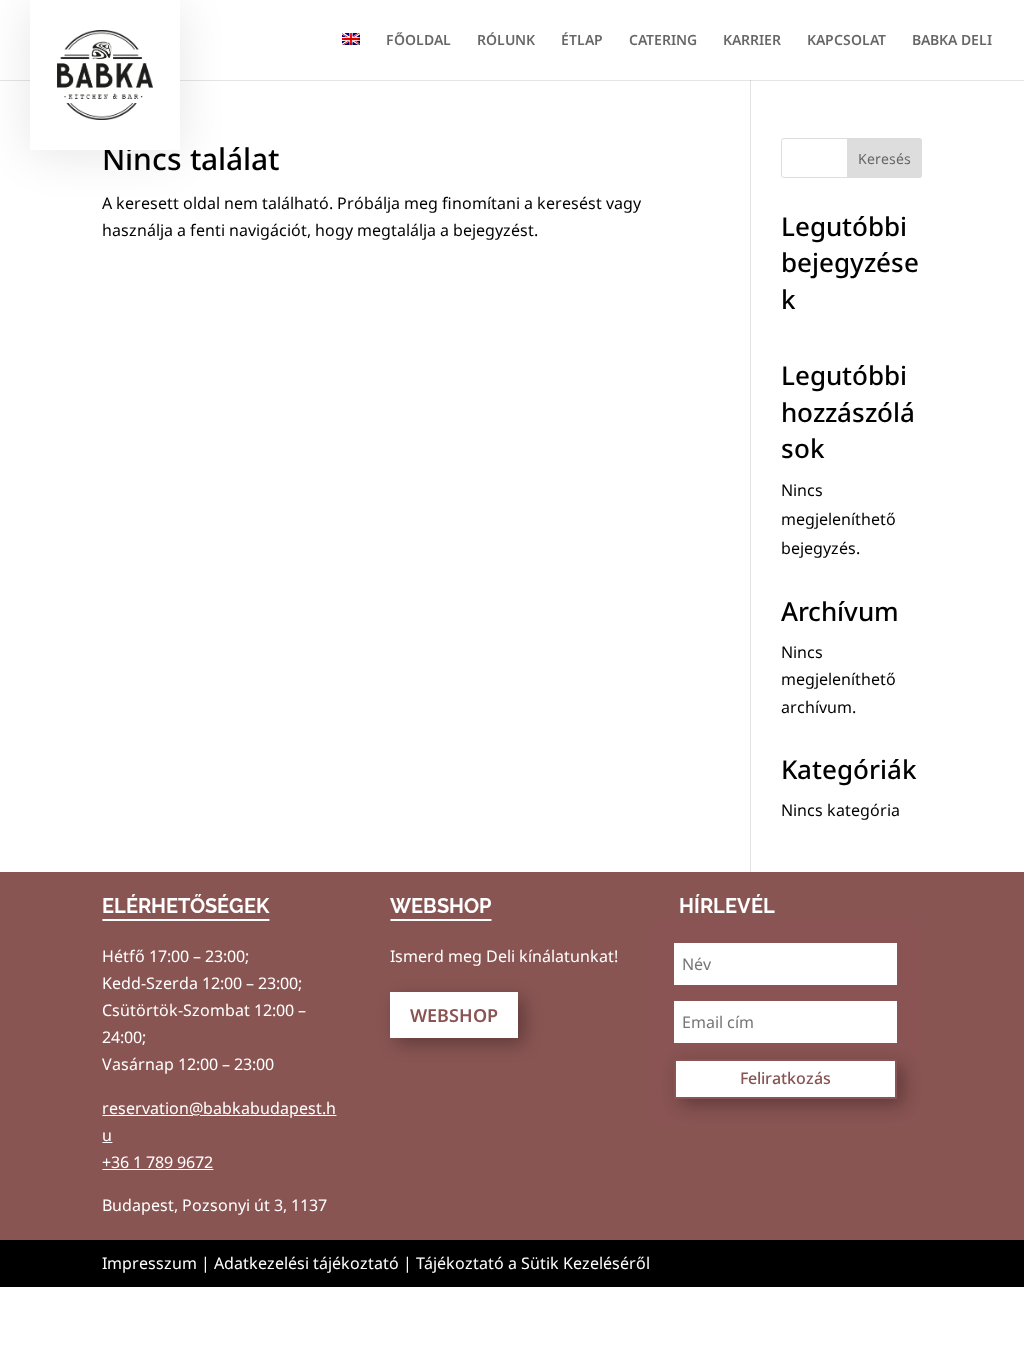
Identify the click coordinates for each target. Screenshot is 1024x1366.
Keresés (884, 158)
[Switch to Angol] (351, 56)
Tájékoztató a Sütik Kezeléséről (533, 1263)
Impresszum (149, 1263)
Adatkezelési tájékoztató (306, 1263)
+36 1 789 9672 (157, 1162)
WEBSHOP (454, 1015)
